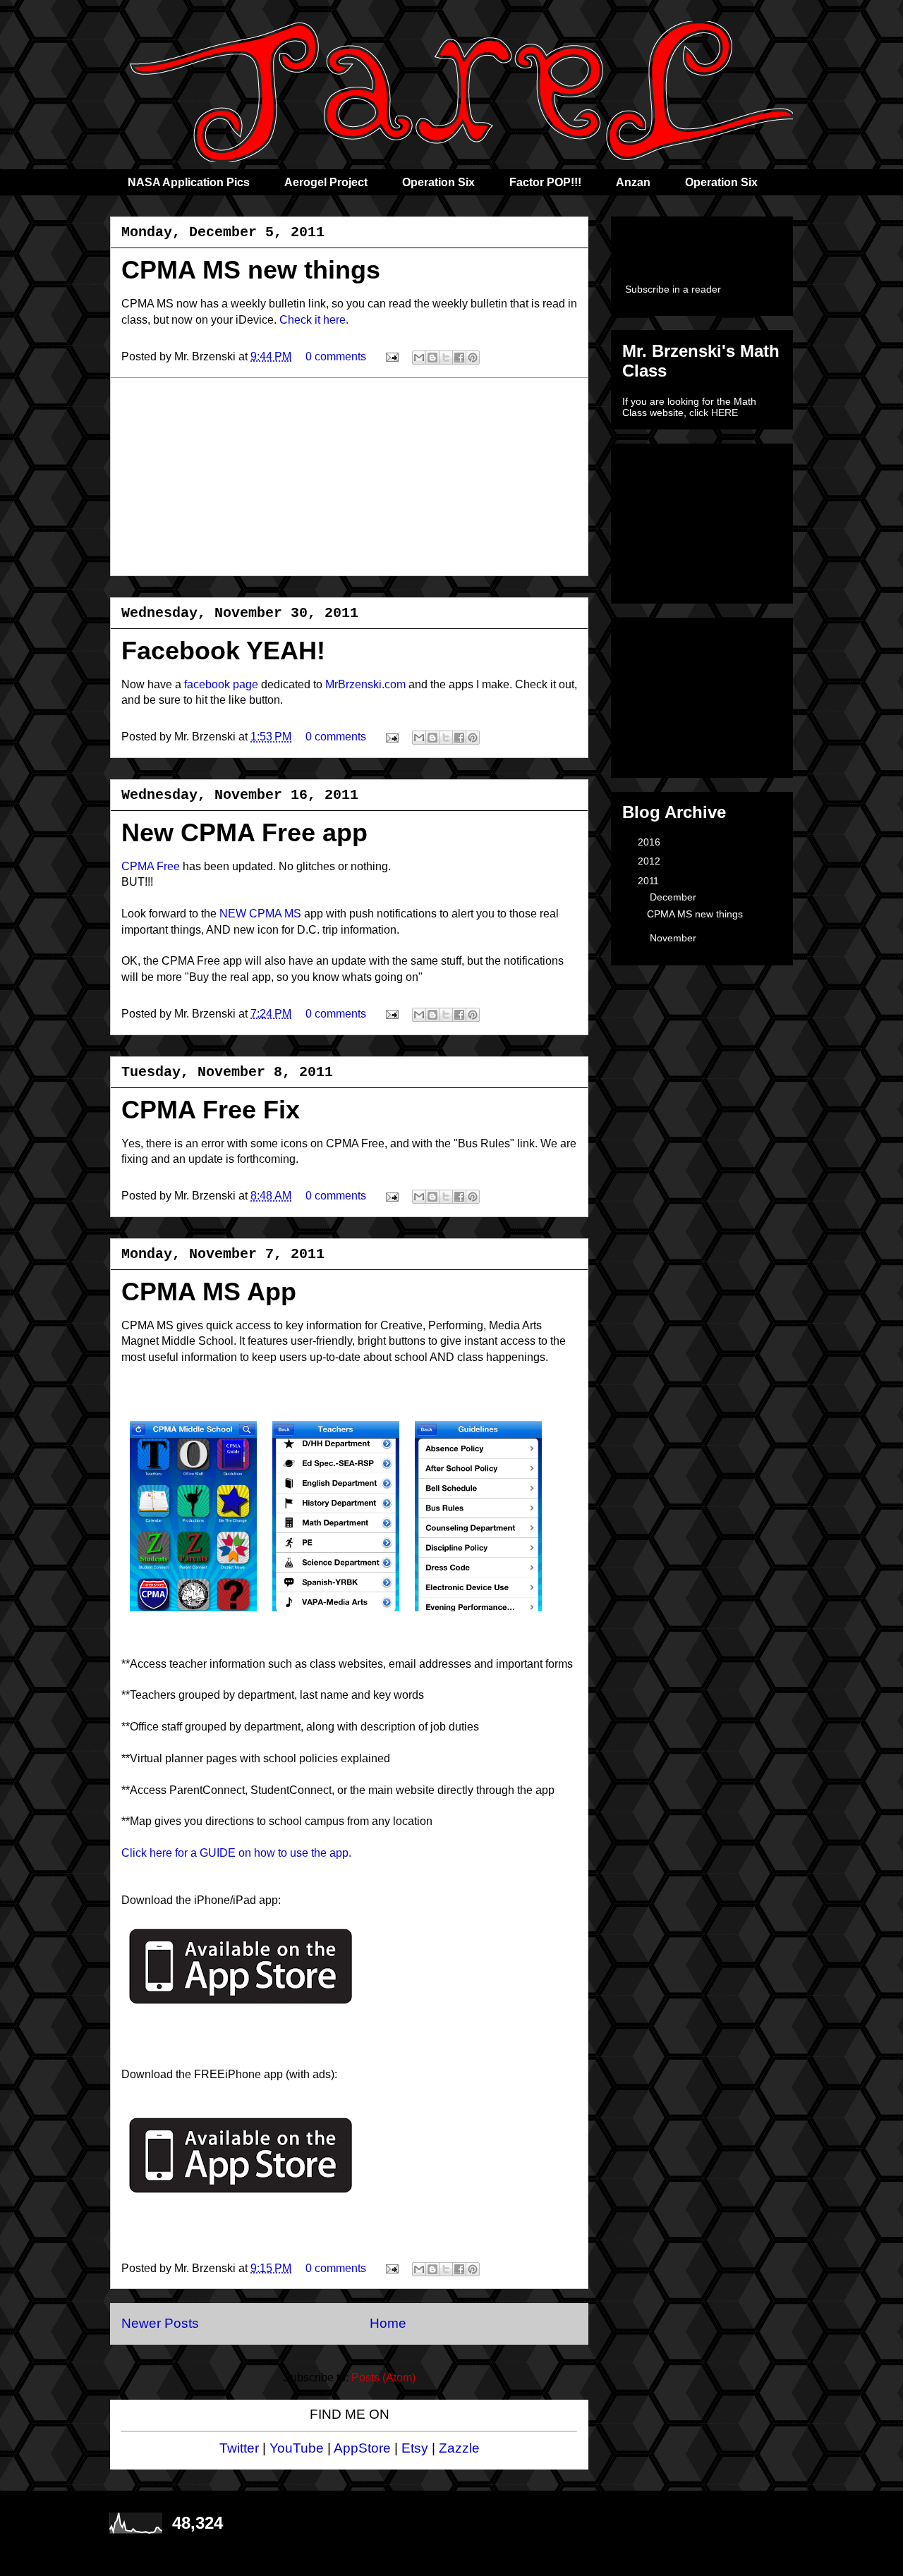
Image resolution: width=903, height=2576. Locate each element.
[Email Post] (391, 356)
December (674, 897)
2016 (650, 842)
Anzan (633, 182)
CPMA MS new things (251, 270)
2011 (650, 881)
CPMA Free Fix (211, 1110)
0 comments (336, 356)
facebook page (221, 684)
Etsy (415, 2448)
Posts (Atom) (383, 2377)
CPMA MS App (209, 1292)
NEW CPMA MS (260, 914)
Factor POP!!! (545, 182)
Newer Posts (160, 2323)
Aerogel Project (326, 182)
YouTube (297, 2448)
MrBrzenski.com (365, 684)
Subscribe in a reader (673, 289)
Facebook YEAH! (223, 651)
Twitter (239, 2448)
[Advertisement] (349, 477)
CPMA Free (151, 866)
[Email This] (419, 358)
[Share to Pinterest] (473, 358)
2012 (650, 861)
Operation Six (438, 182)
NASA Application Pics (189, 182)
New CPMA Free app (244, 832)
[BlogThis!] (432, 358)
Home (388, 2323)
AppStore (362, 2448)
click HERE (714, 413)
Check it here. (314, 320)
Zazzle (459, 2448)
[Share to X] (446, 358)
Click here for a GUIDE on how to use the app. (236, 1853)
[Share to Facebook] (459, 358)
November (674, 938)
